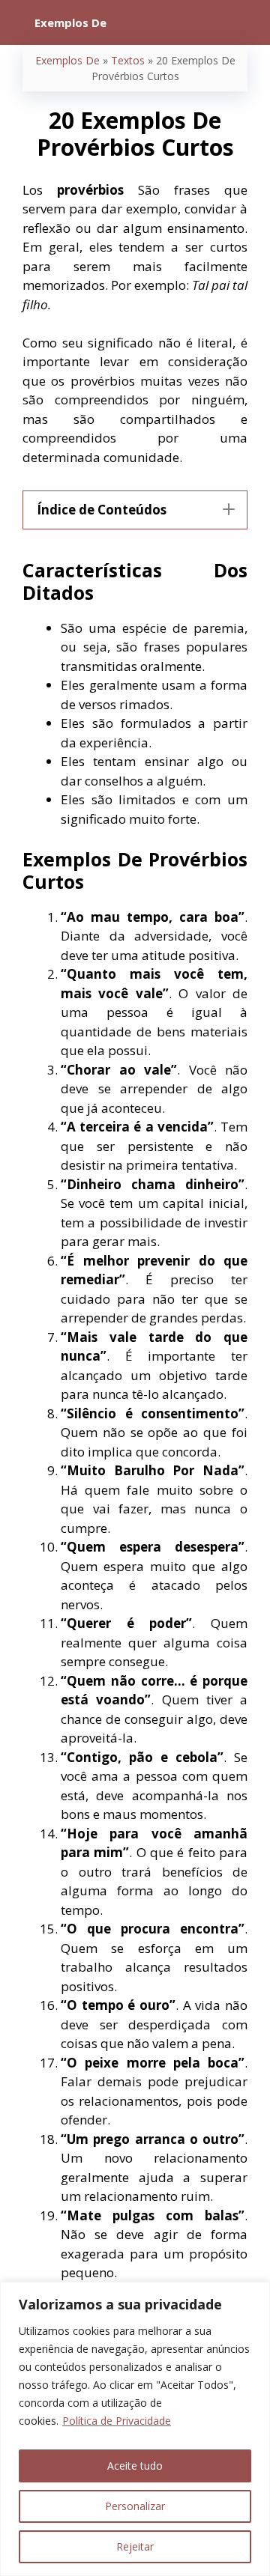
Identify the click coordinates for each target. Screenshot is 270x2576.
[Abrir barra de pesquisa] (248, 22)
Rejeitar (135, 2546)
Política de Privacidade (117, 2421)
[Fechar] (254, 2294)
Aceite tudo (135, 2466)
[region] (135, 2429)
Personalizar (135, 2506)
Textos (128, 60)
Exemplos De (67, 60)
